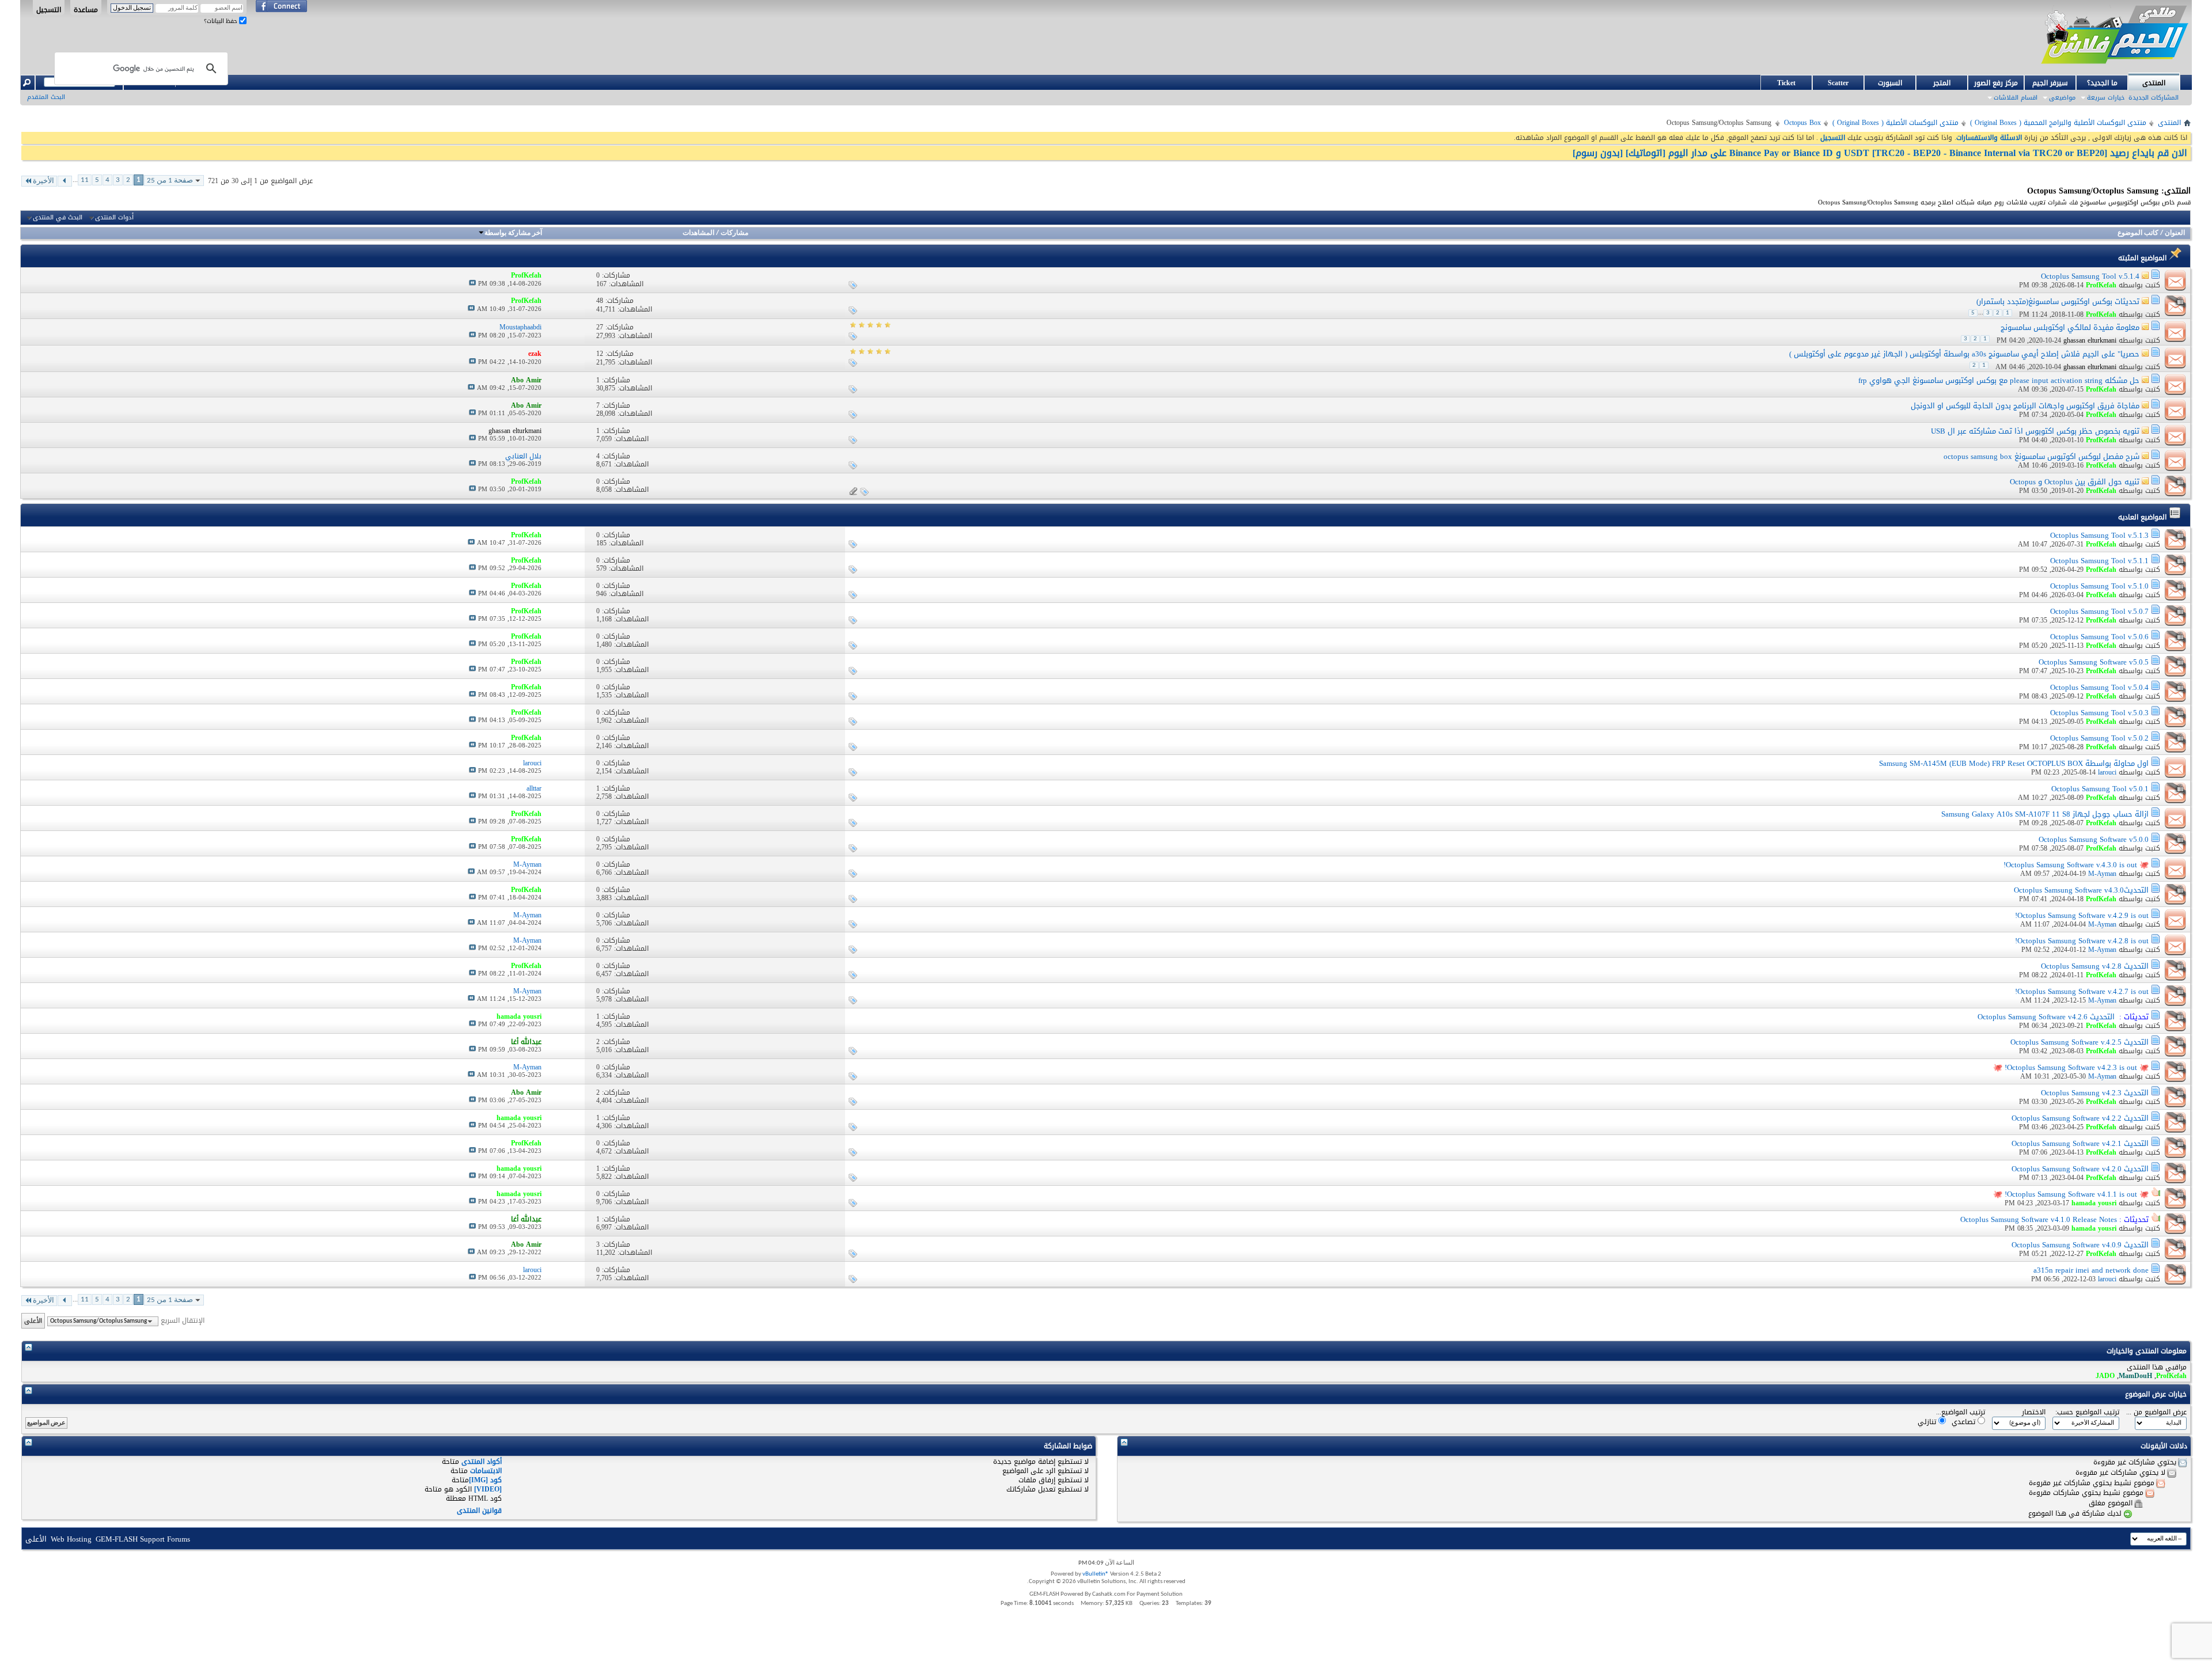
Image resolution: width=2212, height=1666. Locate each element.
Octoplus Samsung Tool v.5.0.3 (2099, 713)
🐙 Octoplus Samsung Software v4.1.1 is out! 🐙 (2071, 1194)
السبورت (1890, 83)
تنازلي (1928, 1422)
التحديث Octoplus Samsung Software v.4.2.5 (2080, 1042)
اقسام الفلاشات (2016, 98)
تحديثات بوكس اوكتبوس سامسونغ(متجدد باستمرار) (2058, 301)
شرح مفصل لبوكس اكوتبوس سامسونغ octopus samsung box (2041, 456)
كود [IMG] (485, 1480)
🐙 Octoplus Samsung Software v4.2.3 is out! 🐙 (2071, 1067)
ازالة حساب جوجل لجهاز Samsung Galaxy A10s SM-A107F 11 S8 (2045, 814)
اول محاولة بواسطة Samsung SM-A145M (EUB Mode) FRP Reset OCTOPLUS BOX (2014, 763)
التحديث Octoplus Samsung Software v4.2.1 (2080, 1143)
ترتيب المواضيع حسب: (2087, 1412)
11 (85, 180)
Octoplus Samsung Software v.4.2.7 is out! (2082, 991)
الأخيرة (43, 181)
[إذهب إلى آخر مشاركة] (472, 284)
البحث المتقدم (46, 97)
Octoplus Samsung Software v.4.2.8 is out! (2082, 941)
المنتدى (2154, 83)
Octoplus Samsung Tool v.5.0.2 (2099, 738)
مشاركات (734, 233)
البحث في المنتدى (58, 218)
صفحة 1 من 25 (170, 181)
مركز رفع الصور (1996, 83)
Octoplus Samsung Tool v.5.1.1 (2099, 561)
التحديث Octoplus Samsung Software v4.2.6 (2046, 1017)
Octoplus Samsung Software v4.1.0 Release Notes (2039, 1219)
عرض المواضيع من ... (2156, 1412)
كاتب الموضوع (2138, 233)
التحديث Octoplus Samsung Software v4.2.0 (2080, 1169)
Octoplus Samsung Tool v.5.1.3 (2099, 535)
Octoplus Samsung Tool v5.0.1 (2100, 789)
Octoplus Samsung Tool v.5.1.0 (2099, 586)
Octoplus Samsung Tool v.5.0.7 (2099, 611)
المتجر (1942, 83)
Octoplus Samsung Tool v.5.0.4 (2099, 687)
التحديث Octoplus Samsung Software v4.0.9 (2080, 1245)
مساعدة (86, 9)
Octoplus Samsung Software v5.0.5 (2094, 662)
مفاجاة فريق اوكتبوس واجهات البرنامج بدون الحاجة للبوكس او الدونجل (2025, 406)
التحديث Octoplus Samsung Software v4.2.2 (2080, 1118)
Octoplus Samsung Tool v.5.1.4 (2090, 276)
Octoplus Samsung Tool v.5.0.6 (2099, 637)
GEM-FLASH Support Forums (143, 1539)
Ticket (1786, 83)
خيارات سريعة (2106, 98)
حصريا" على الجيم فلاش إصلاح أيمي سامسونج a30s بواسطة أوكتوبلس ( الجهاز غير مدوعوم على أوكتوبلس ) (1964, 354)
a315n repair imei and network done (2091, 1270)
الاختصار (2034, 1412)
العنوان (2175, 233)
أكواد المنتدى (482, 1462)
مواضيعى (2062, 98)
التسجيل (49, 9)
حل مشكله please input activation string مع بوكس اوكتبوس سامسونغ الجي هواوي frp (1999, 380)
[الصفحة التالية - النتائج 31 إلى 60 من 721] (65, 181)
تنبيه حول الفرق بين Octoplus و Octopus (2075, 482)
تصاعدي (1965, 1422)
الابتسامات (486, 1471)
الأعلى (33, 1321)
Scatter (1838, 83)
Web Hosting (71, 1539)
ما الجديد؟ (2102, 83)
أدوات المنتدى (114, 218)
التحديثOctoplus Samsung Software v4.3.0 (2081, 890)
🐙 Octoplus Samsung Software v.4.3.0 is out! (2076, 865)
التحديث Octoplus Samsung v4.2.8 (2095, 966)
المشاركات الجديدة (2154, 98)
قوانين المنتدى (479, 1511)
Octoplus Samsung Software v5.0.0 (2094, 839)
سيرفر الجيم (2050, 83)
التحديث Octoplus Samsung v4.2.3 (2095, 1093)
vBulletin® (1096, 1574)
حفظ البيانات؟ (221, 21)
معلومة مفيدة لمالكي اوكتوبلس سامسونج (2070, 327)
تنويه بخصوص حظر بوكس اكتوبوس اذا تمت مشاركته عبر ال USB (2035, 431)
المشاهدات (698, 233)
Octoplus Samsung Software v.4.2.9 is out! (2082, 915)
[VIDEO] (488, 1489)
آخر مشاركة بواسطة (513, 233)
